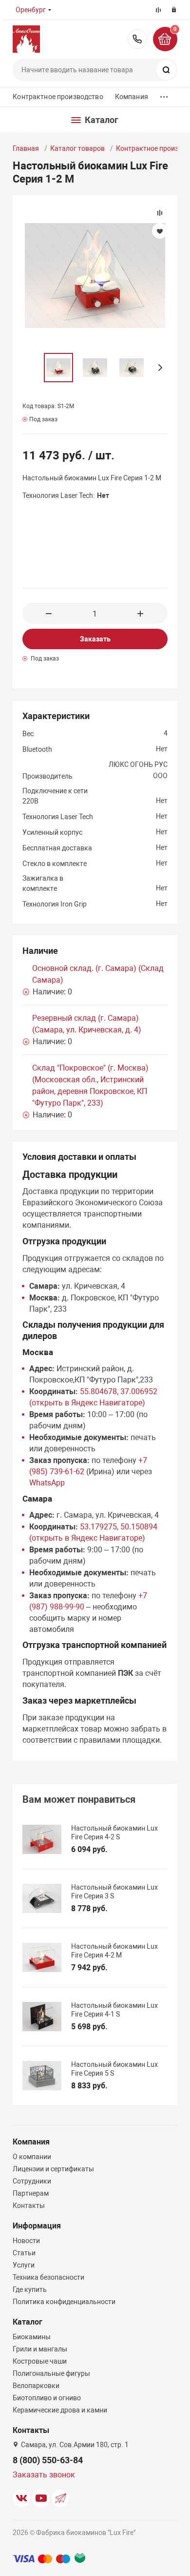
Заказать (95, 639)
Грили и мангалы (40, 2349)
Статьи (24, 2253)
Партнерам (31, 2193)
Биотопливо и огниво (47, 2398)
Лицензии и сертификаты (53, 2169)
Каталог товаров (77, 148)
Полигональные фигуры (51, 2373)
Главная (26, 148)
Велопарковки (36, 2386)
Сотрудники (32, 2181)
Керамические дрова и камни (60, 2410)
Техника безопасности (48, 2277)
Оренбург (31, 10)
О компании (32, 2157)
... (164, 94)
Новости (26, 2241)
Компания (132, 97)
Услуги (24, 2265)
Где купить (30, 2289)
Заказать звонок (44, 2475)
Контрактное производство (58, 97)
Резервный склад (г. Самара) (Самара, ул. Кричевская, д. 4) (87, 1024)
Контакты (29, 2205)
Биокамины (32, 2337)
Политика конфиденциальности (64, 2302)
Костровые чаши (40, 2361)
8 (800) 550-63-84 (137, 39)
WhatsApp (47, 1483)
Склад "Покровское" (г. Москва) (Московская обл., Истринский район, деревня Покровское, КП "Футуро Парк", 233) (90, 1085)
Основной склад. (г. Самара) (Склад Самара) (98, 974)
